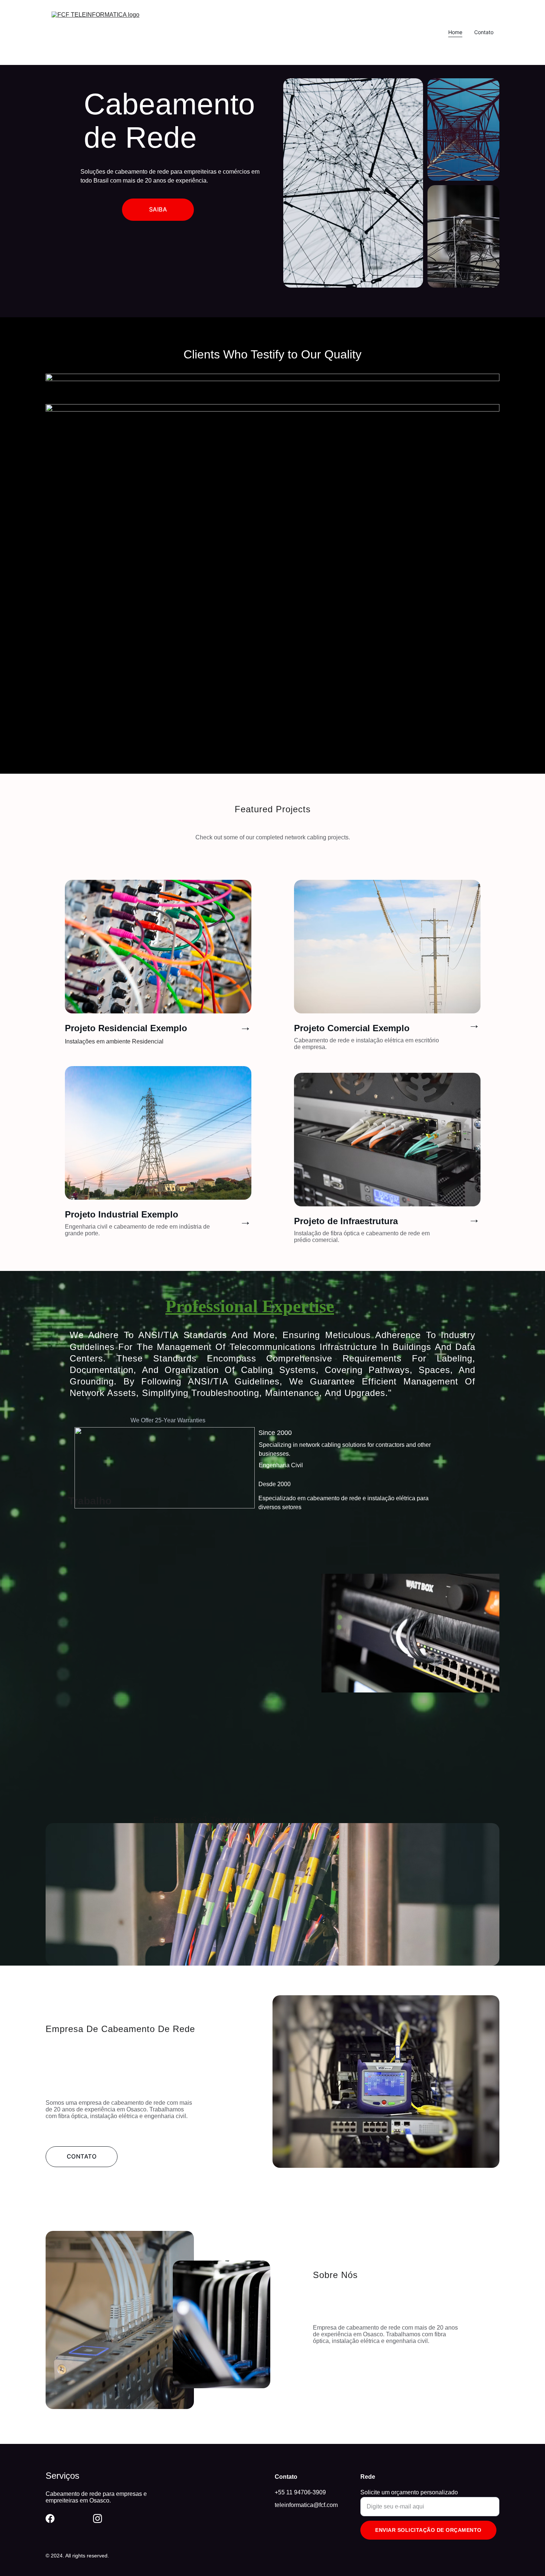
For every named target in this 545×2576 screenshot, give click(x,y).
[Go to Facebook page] (50, 2518)
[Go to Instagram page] (98, 2518)
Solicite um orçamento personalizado (409, 2492)
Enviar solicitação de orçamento (428, 2530)
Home (455, 32)
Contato (484, 32)
